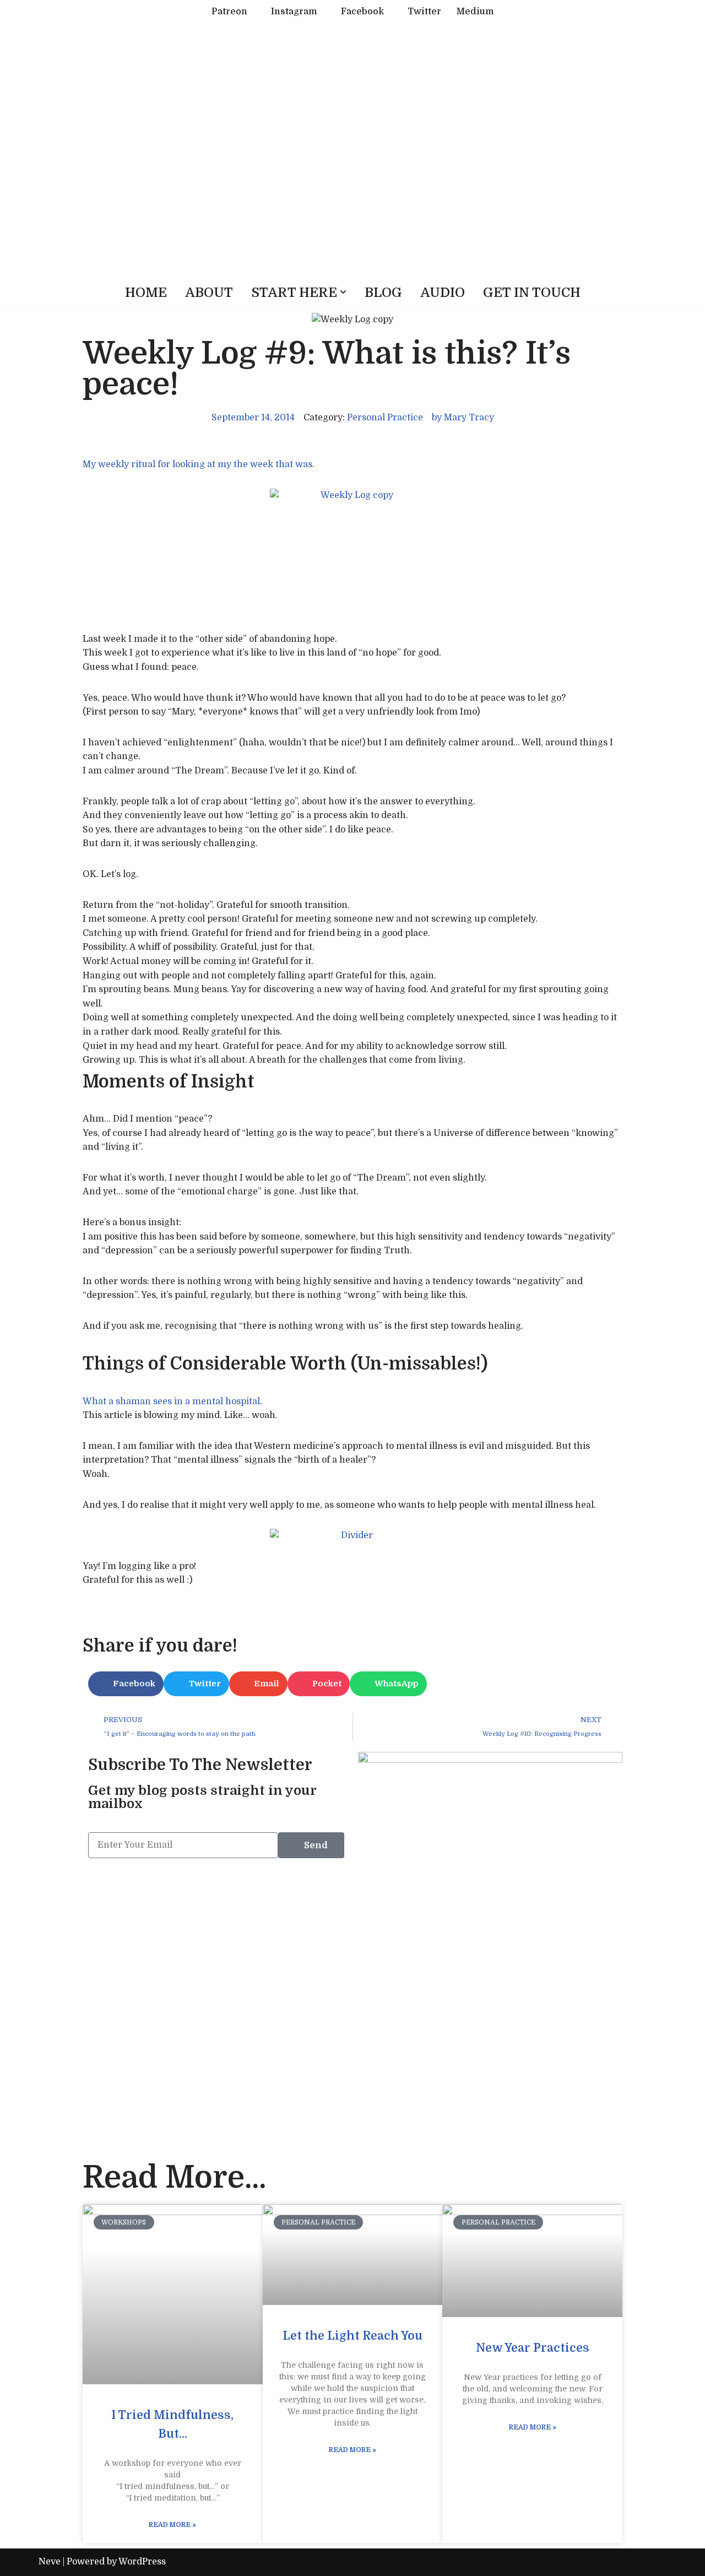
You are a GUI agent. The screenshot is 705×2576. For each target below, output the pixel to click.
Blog (383, 293)
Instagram (294, 12)
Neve (50, 2562)
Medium (475, 12)
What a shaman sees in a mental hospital (171, 1401)
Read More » (172, 2525)
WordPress (142, 2562)
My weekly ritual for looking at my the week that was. (199, 464)
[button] (343, 292)
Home (146, 293)
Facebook (362, 12)
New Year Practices (533, 2348)
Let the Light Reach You (352, 2336)
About (209, 293)
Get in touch (532, 293)
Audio (443, 293)
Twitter (424, 12)
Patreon (229, 12)
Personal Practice (385, 418)
